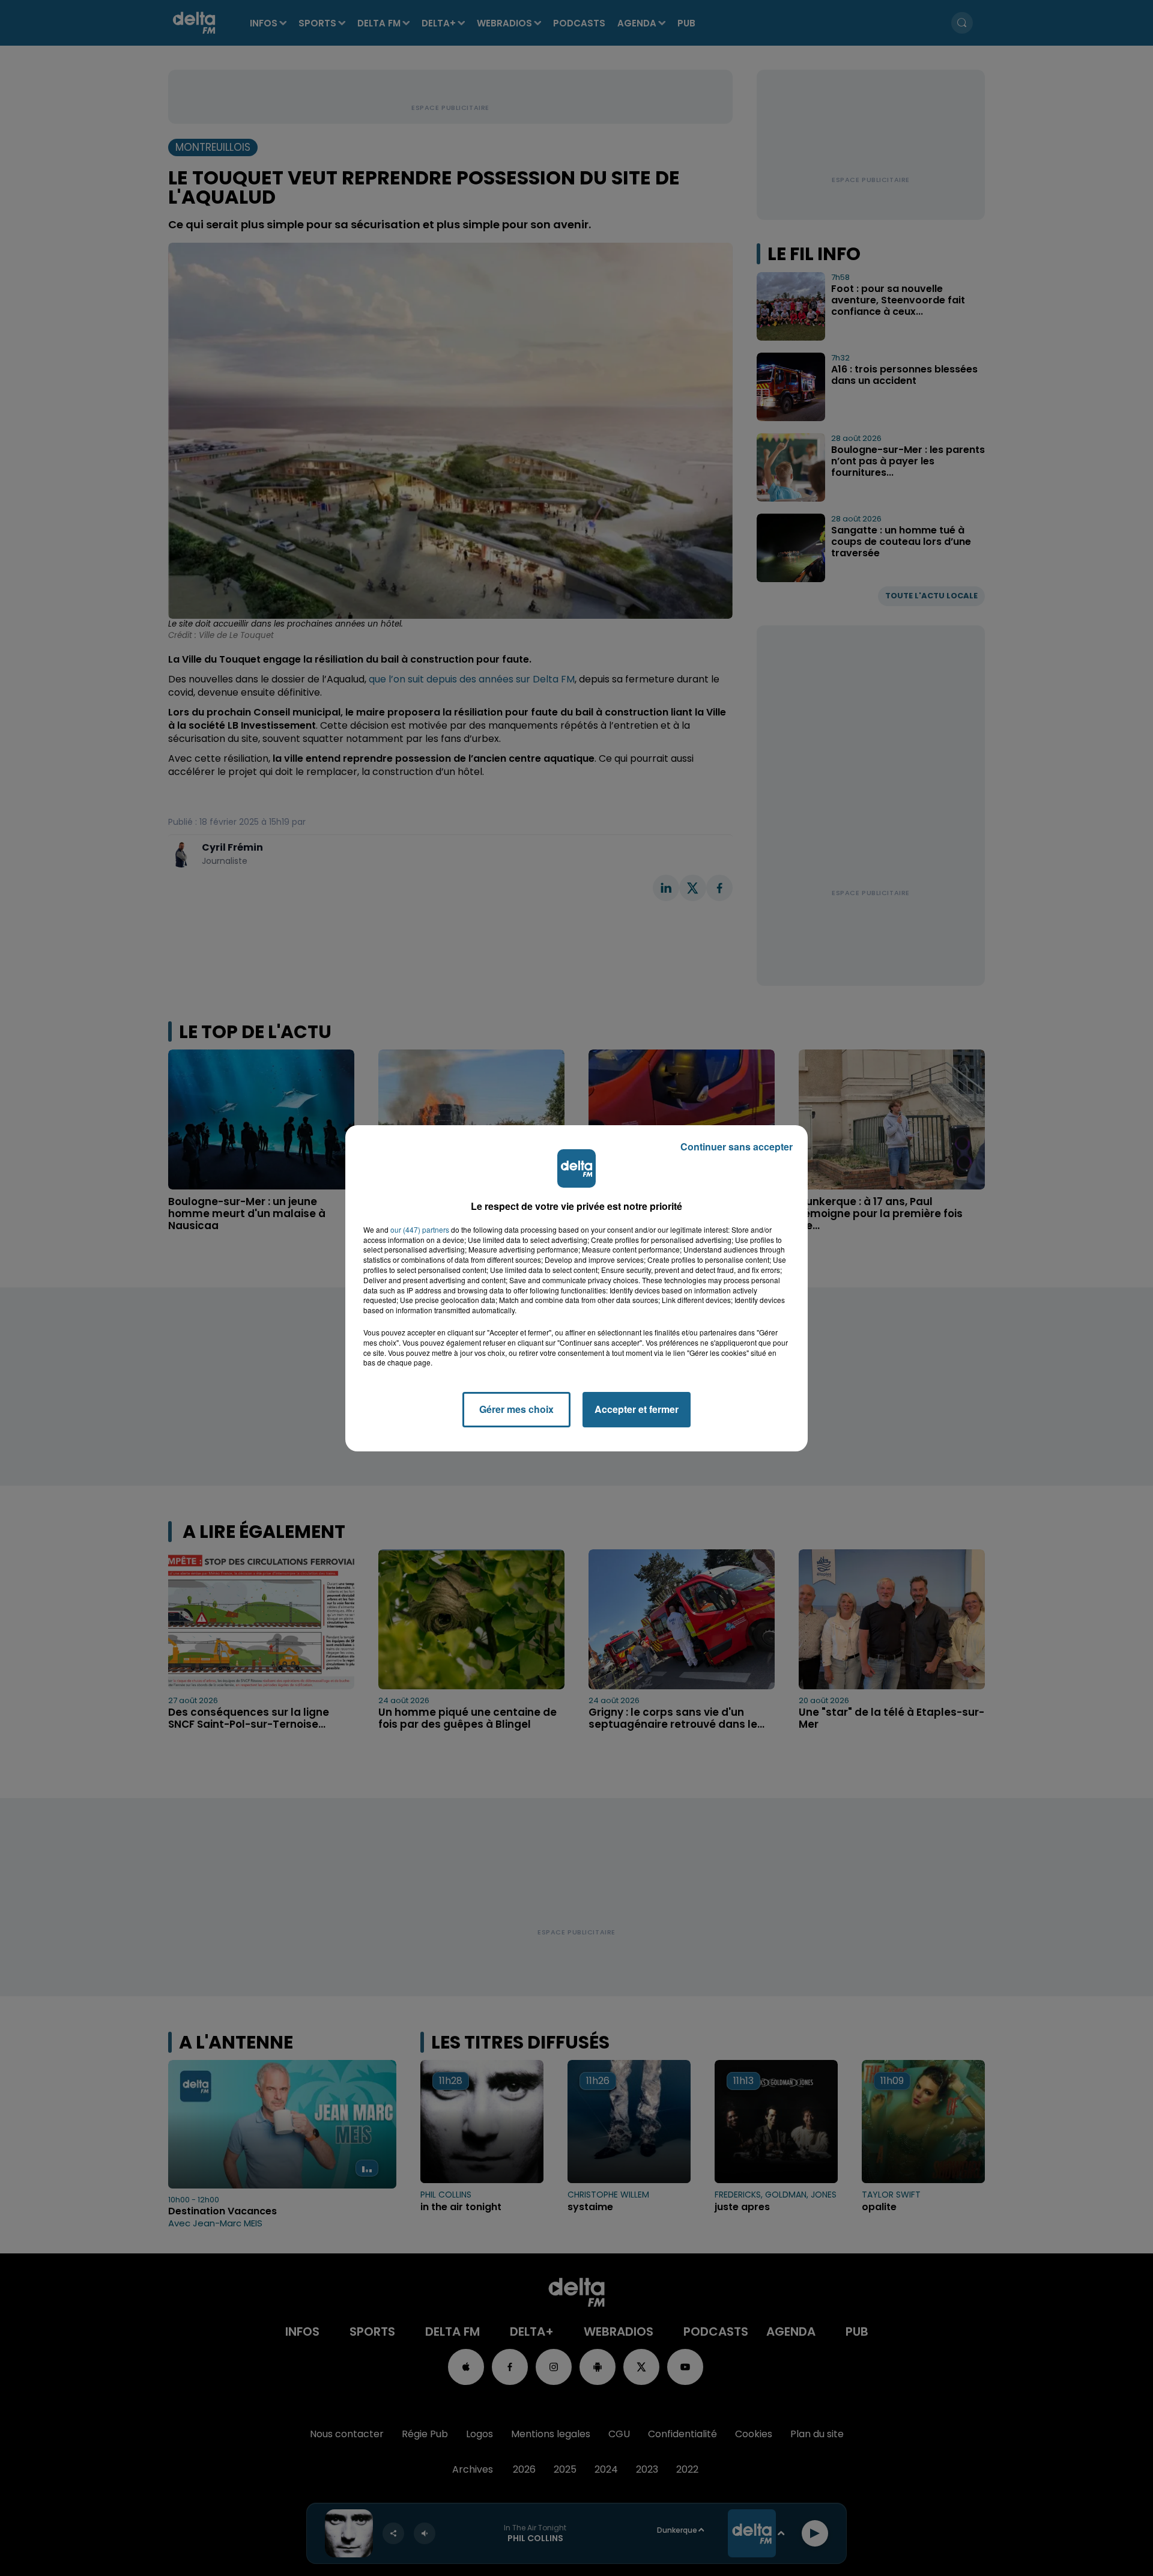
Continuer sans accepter (737, 1147)
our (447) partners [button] (420, 1230)
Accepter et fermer (637, 1409)
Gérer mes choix (516, 1409)
